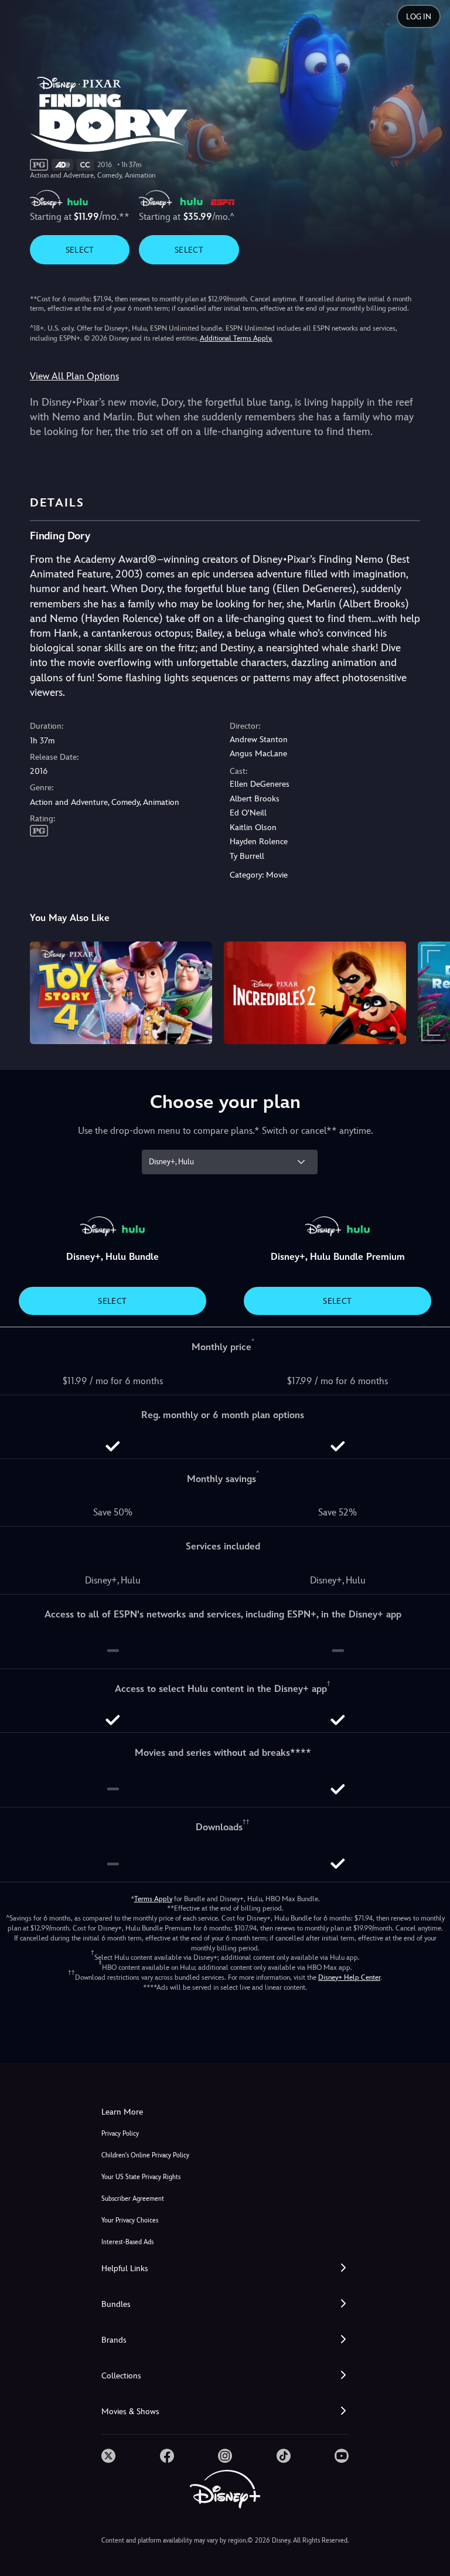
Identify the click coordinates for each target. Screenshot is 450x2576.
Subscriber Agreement (133, 2199)
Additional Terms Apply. (236, 338)
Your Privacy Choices (130, 2220)
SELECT (80, 250)
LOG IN (419, 17)
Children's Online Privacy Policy (145, 2155)
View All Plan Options (74, 376)
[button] (225, 2269)
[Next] (430, 991)
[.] (108, 2456)
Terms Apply (153, 1899)
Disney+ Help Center (349, 1977)
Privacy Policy (120, 2134)
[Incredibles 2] (315, 993)
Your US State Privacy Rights (141, 2177)
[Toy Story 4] (121, 993)
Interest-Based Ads (127, 2242)
